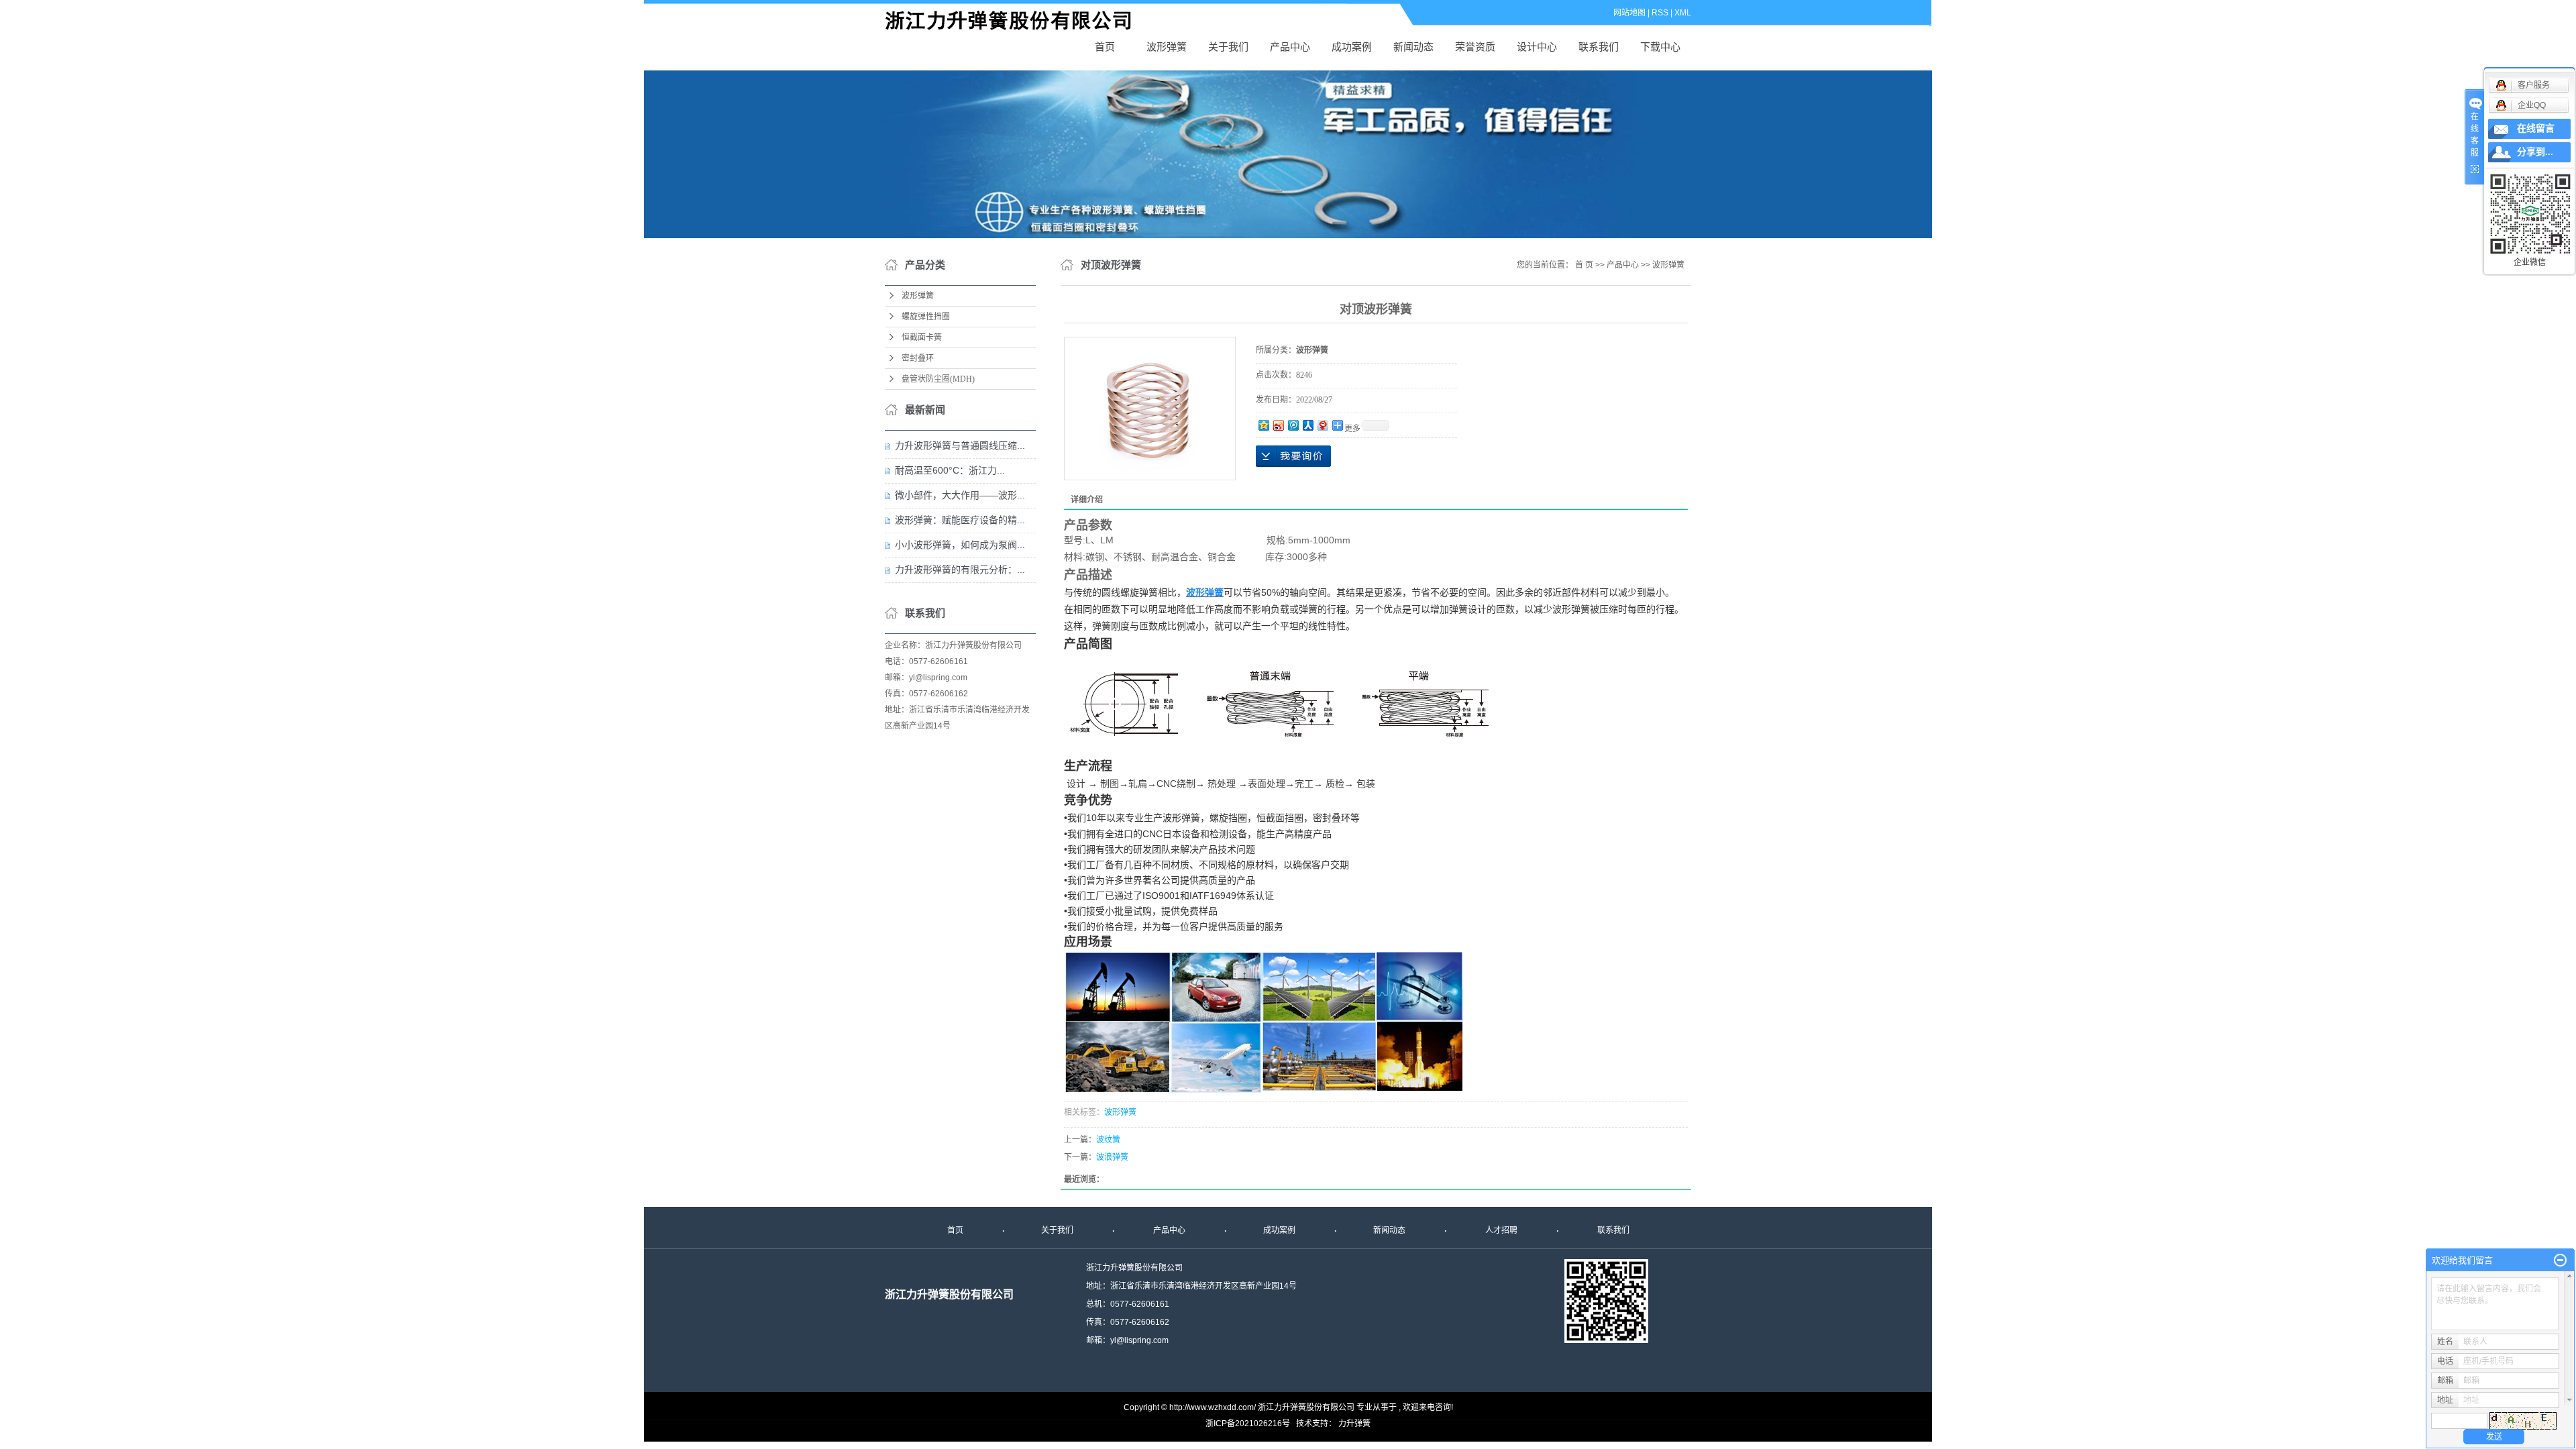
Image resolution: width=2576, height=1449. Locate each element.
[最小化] (2560, 1260)
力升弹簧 (1354, 1424)
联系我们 (1599, 47)
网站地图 (1629, 13)
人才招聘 (1501, 1230)
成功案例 (1352, 47)
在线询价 (1293, 456)
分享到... (2535, 152)
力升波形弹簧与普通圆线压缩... (960, 445)
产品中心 (1290, 47)
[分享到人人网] (1307, 425)
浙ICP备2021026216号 (1248, 1424)
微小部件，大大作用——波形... (960, 495)
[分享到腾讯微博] (1293, 425)
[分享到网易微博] (1322, 425)
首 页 (1584, 265)
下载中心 (1660, 47)
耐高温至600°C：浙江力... (950, 470)
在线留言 (2536, 128)
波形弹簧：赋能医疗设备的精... (960, 520)
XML (1683, 13)
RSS (1660, 13)
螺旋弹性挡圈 (926, 317)
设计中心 (1537, 47)
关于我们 (1228, 47)
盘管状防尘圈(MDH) (938, 379)
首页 (1105, 47)
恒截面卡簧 (922, 337)
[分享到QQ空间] (1263, 425)
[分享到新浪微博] (1278, 425)
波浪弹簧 (1112, 1157)
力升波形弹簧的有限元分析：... (960, 570)
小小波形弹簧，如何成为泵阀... (960, 545)
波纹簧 (1108, 1140)
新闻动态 (1413, 47)
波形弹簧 (1016, 21)
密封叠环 (918, 358)
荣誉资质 (1475, 47)
